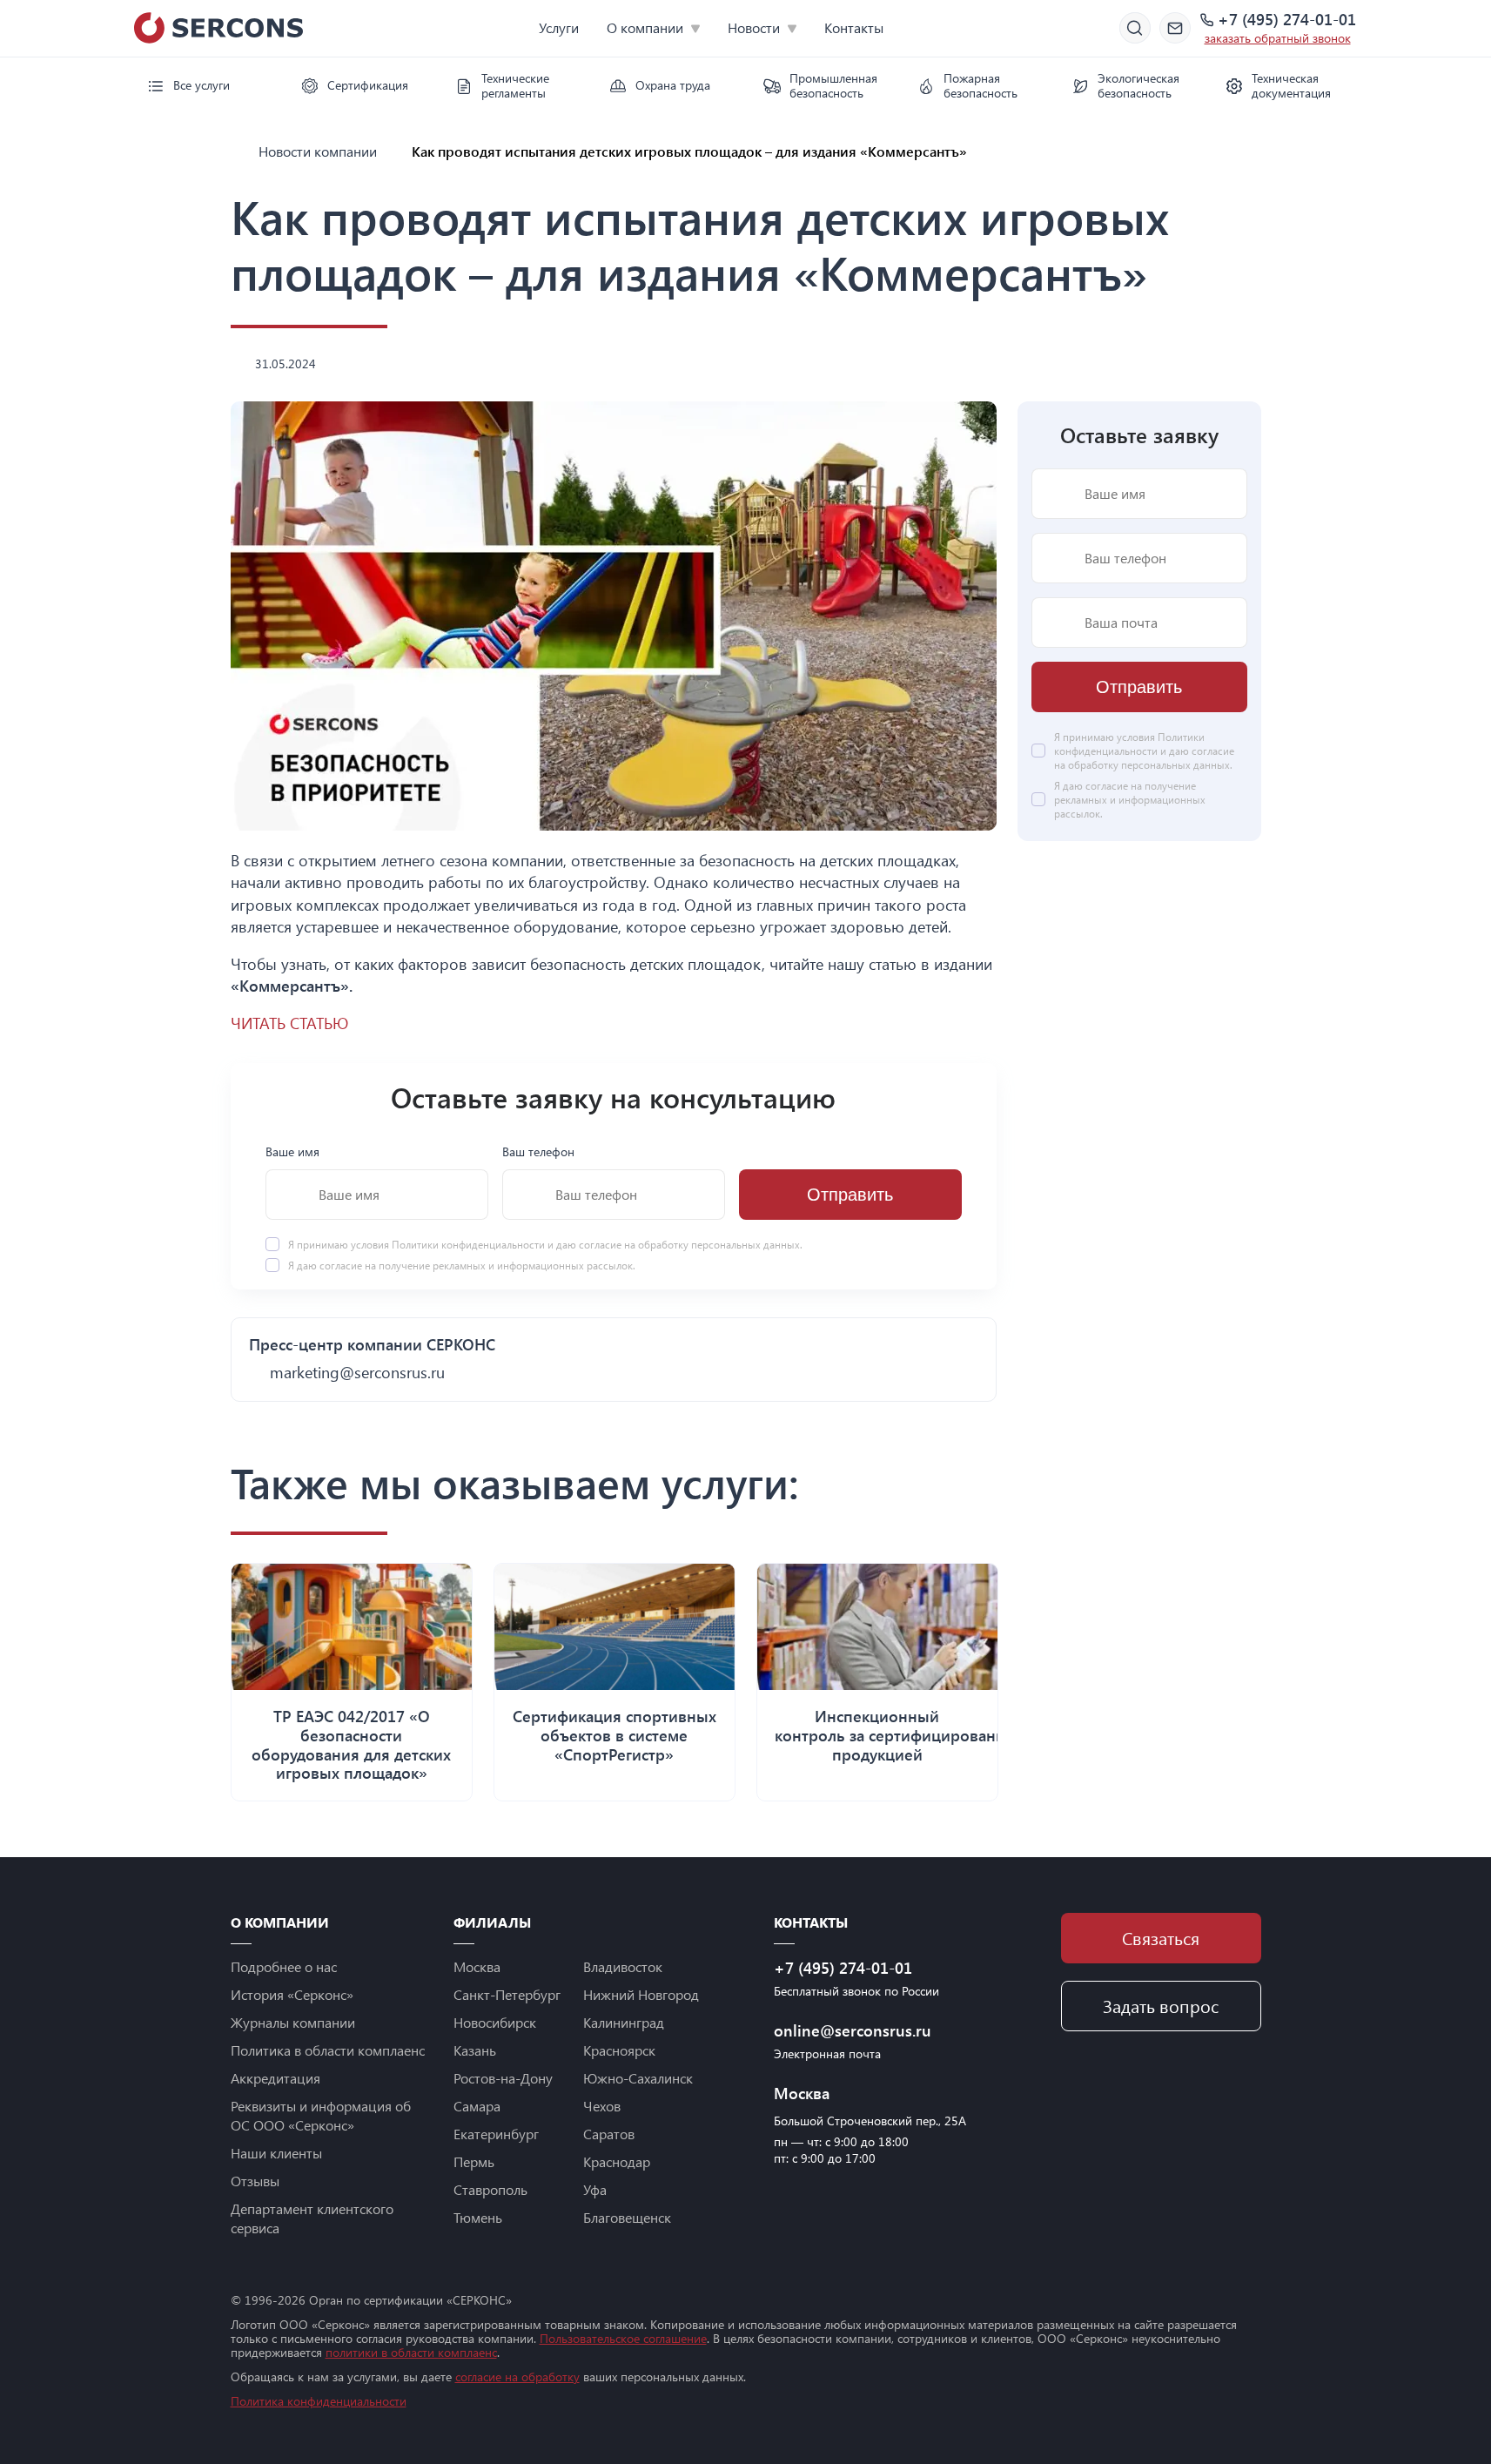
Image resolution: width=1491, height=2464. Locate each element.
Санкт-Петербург (507, 1994)
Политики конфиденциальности (470, 1244)
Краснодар (617, 2161)
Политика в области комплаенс (328, 2050)
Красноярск (619, 2050)
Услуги (559, 27)
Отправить (850, 1195)
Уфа (595, 2189)
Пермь (474, 2161)
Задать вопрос (1161, 2006)
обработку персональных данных (719, 1244)
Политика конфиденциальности (319, 2401)
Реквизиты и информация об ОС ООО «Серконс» (321, 2115)
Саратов (609, 2134)
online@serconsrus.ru (853, 2030)
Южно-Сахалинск (638, 2078)
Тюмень (478, 2217)
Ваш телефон (538, 1151)
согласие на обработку (517, 2376)
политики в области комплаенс (411, 2352)
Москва (477, 1966)
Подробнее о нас (284, 1966)
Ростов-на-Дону (503, 2078)
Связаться (1161, 1938)
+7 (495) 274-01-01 (1287, 20)
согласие (341, 1265)
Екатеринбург (496, 2134)
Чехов (602, 2106)
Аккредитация (275, 2078)
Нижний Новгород (641, 1994)
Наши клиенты (276, 2153)
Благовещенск (627, 2217)
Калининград (624, 2022)
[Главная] (238, 151)
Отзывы (255, 2181)
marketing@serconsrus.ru (357, 1372)
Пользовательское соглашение (623, 2338)
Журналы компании (293, 2022)
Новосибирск (495, 2022)
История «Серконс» (292, 1994)
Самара (477, 2106)
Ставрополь (490, 2189)
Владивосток (623, 1966)
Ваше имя (292, 1151)
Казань (475, 2050)
